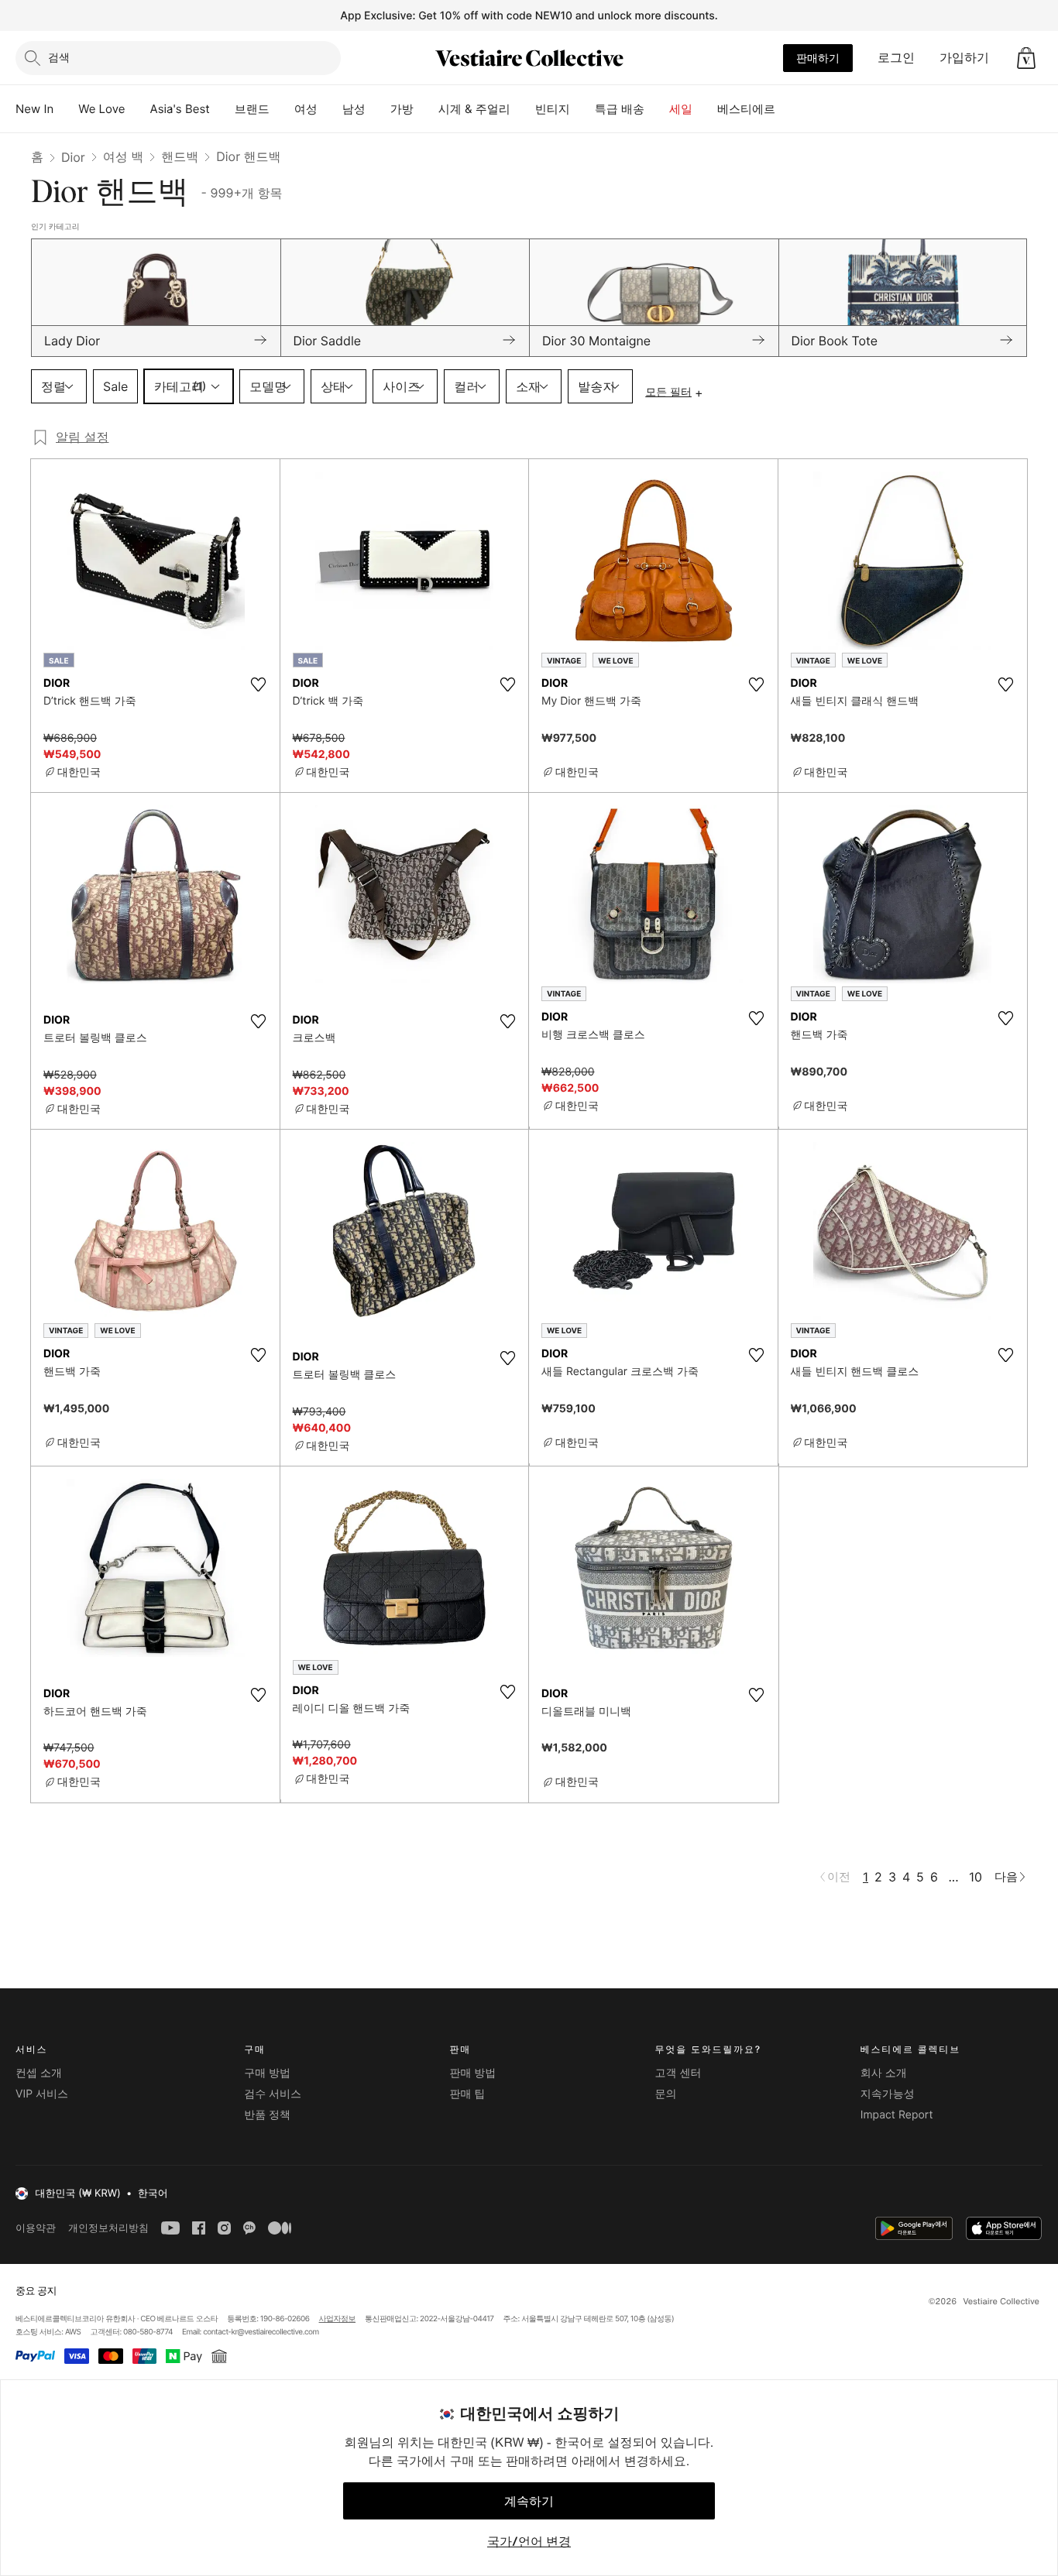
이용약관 (36, 2228)
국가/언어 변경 (529, 2541)
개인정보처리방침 (108, 2228)
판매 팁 (467, 2094)
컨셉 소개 (39, 2073)
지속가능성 (888, 2094)
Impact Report (897, 2115)
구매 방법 (267, 2073)
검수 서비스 (273, 2094)
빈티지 (553, 109)
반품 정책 (267, 2115)
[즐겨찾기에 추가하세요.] (259, 684)
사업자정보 (338, 2319)
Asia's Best (180, 109)
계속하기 (529, 2501)
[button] (1026, 58)
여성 (306, 109)
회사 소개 (884, 2073)
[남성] (378, 109)
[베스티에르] (788, 109)
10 (976, 1877)
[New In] (66, 109)
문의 (666, 2094)
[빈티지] (582, 109)
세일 (681, 109)
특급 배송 (620, 109)
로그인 (896, 57)
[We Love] (138, 109)
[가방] (426, 109)
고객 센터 (678, 2073)
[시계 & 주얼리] (523, 109)
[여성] (330, 109)
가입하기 (964, 57)
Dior (73, 157)
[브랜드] (282, 109)
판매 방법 (472, 2073)
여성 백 (124, 156)
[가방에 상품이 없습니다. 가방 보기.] (1026, 58)
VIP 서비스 (42, 2094)
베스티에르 (746, 109)
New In (34, 109)
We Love (101, 109)
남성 (354, 109)
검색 (59, 57)
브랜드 (252, 109)
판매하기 (818, 58)
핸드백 (180, 156)
